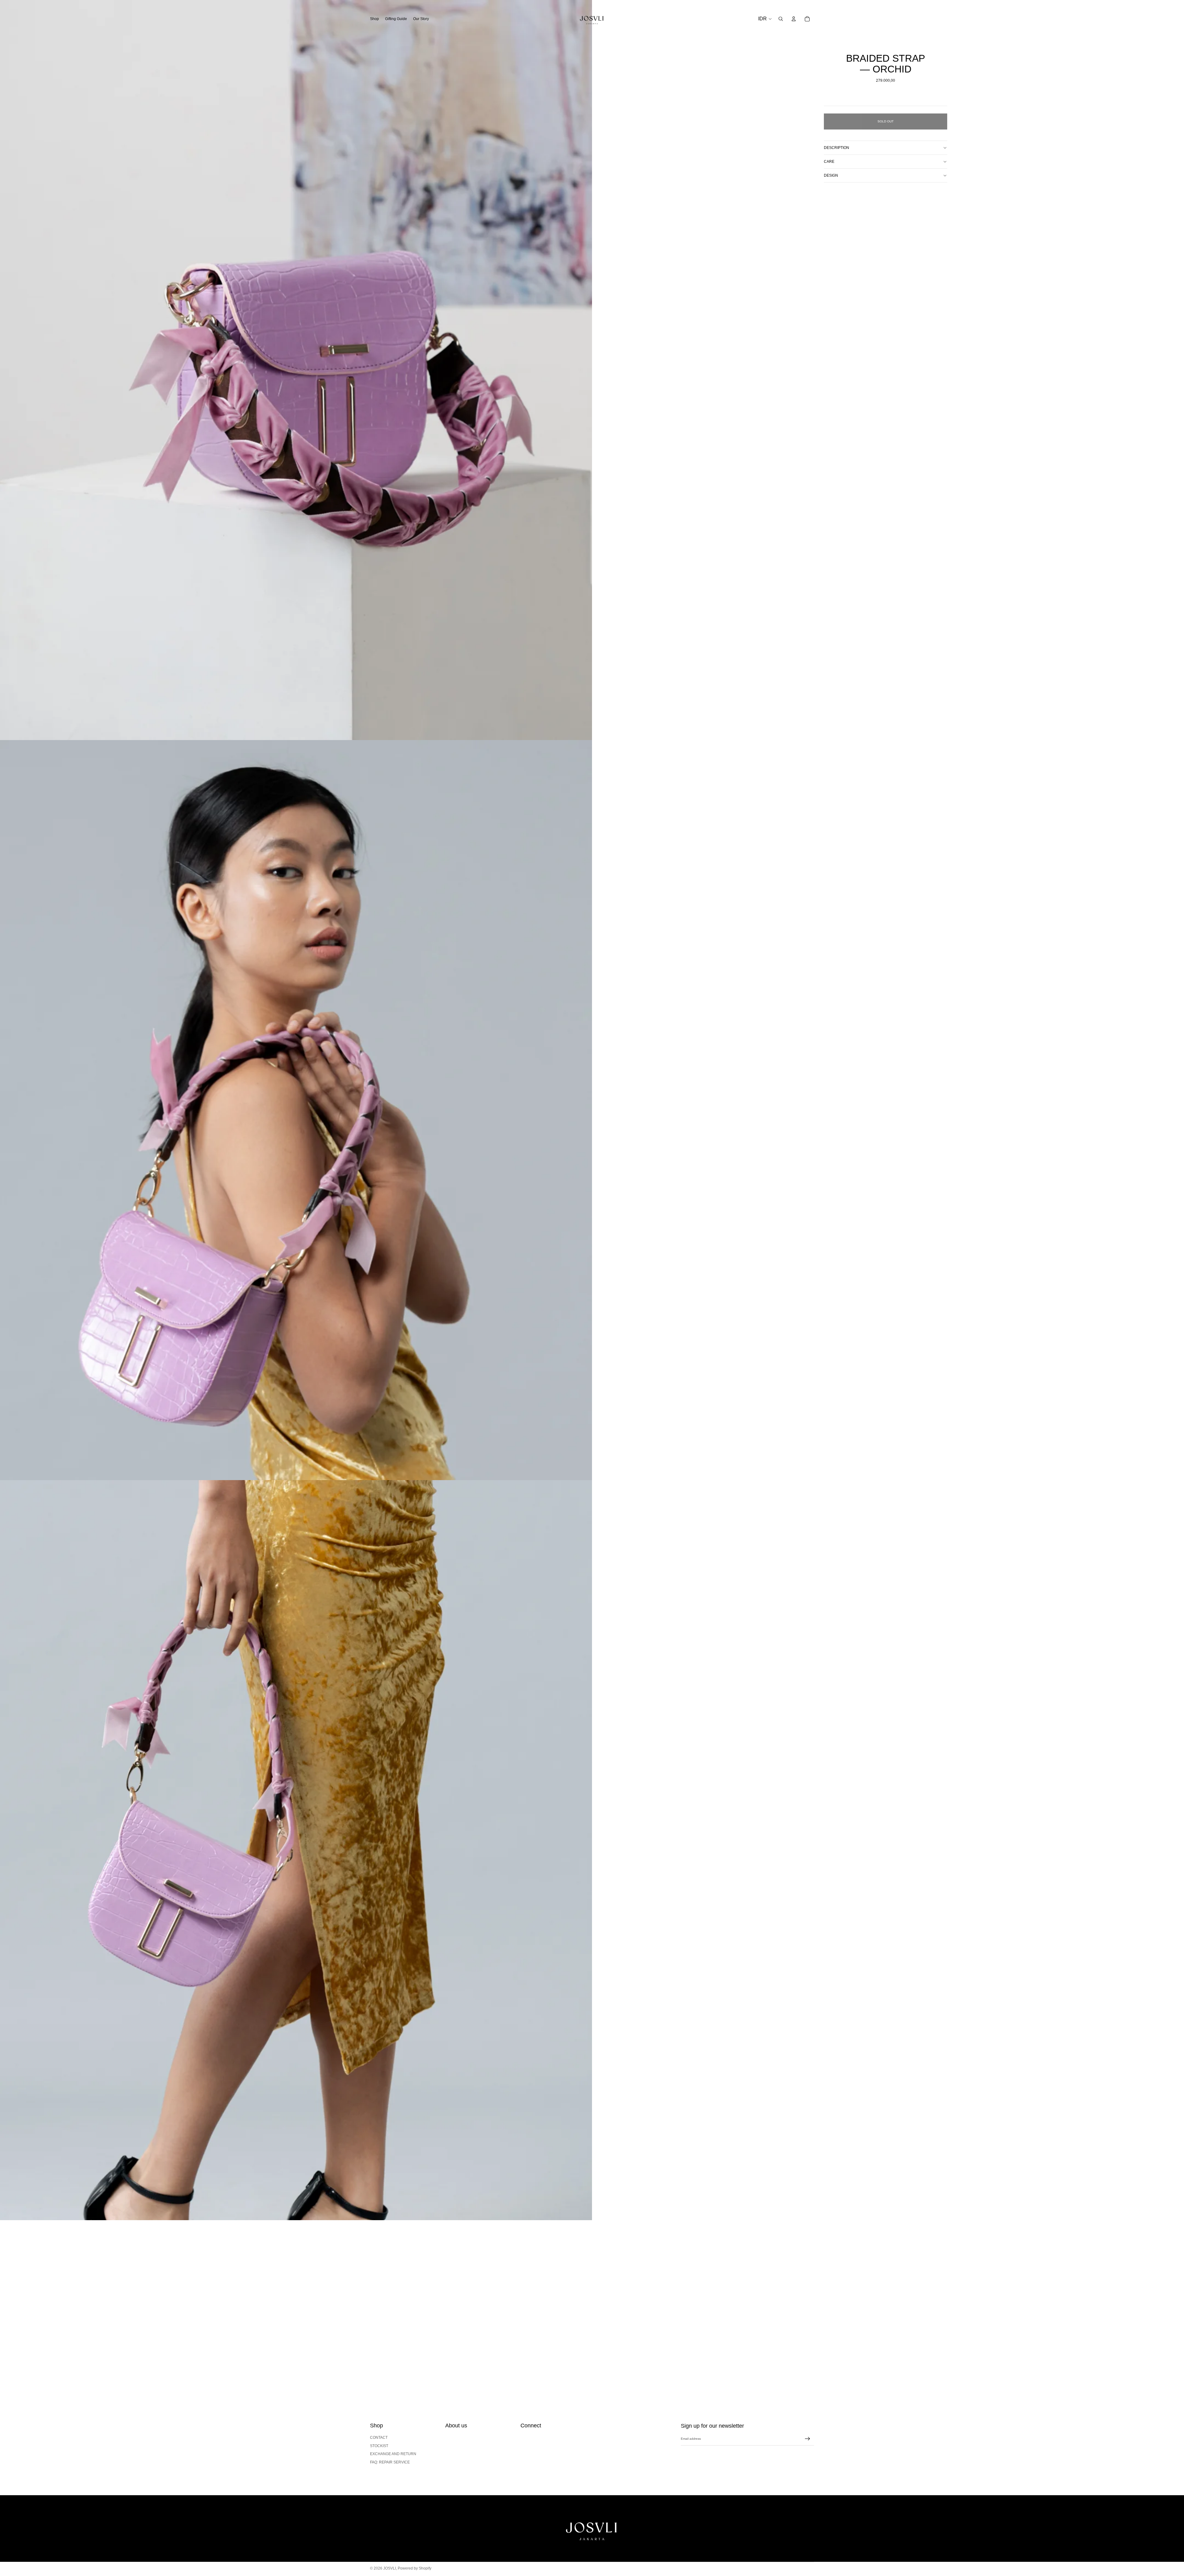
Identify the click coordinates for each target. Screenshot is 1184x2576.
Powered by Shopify (415, 2568)
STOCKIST (379, 2446)
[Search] (781, 19)
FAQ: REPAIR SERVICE (390, 2462)
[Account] (794, 19)
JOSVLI (390, 2568)
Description (837, 148)
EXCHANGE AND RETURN (393, 2454)
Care (829, 162)
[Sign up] (808, 2439)
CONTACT (379, 2438)
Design (831, 175)
